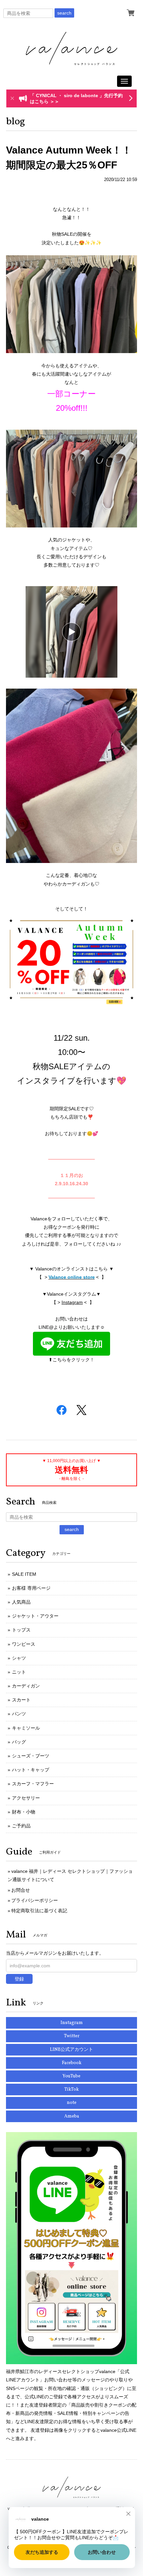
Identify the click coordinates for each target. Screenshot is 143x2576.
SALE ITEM (24, 1574)
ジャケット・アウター (35, 1616)
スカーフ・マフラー (33, 1784)
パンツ (19, 1714)
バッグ (19, 1742)
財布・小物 (24, 1812)
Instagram (72, 1302)
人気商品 (21, 1602)
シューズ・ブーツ (31, 1756)
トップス (21, 1630)
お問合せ (21, 1890)
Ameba (72, 2116)
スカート (21, 1700)
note (72, 2103)
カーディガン (26, 1686)
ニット (19, 1672)
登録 (19, 1979)
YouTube (71, 2076)
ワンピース (24, 1644)
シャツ (19, 1658)
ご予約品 (21, 1826)
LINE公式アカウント (71, 2050)
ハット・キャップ (31, 1770)
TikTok (71, 2089)
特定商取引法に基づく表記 (39, 1911)
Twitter (72, 2036)
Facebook (72, 2063)
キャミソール (26, 1728)
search (64, 13)
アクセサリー (26, 1798)
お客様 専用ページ (31, 1588)
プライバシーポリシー (35, 1900)
